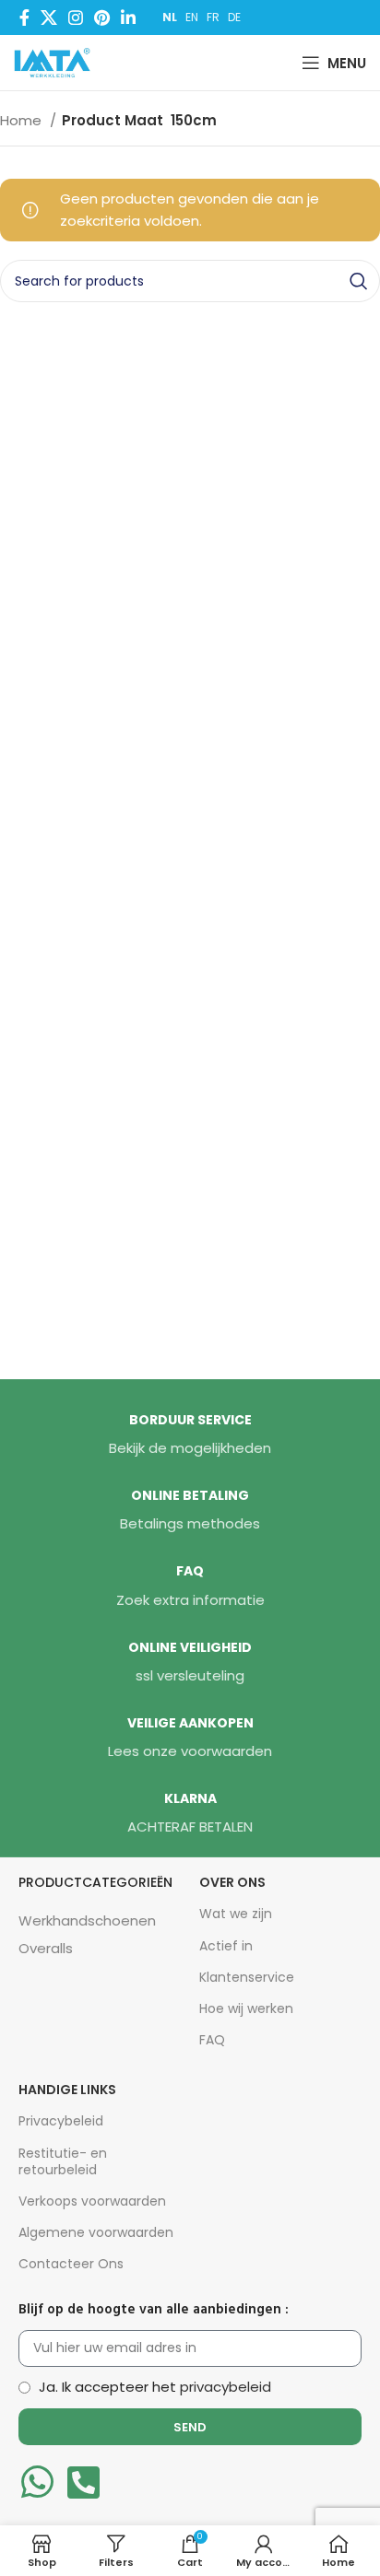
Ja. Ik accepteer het (155, 2387)
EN (192, 17)
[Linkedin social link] (128, 18)
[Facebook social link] (24, 18)
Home (23, 120)
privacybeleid (226, 2387)
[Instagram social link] (76, 18)
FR (213, 17)
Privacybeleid (61, 2121)
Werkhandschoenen (87, 1920)
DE (234, 17)
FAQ (212, 2040)
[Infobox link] (190, 1435)
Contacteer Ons (71, 2264)
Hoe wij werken (246, 2008)
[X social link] (49, 18)
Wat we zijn (236, 1914)
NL (170, 17)
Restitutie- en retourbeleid (63, 2161)
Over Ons (232, 1882)
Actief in (226, 1946)
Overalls (46, 1948)
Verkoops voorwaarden (92, 2201)
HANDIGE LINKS (67, 2090)
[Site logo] (56, 61)
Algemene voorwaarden (96, 2232)
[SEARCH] (359, 281)
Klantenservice (247, 1977)
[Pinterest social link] (102, 18)
